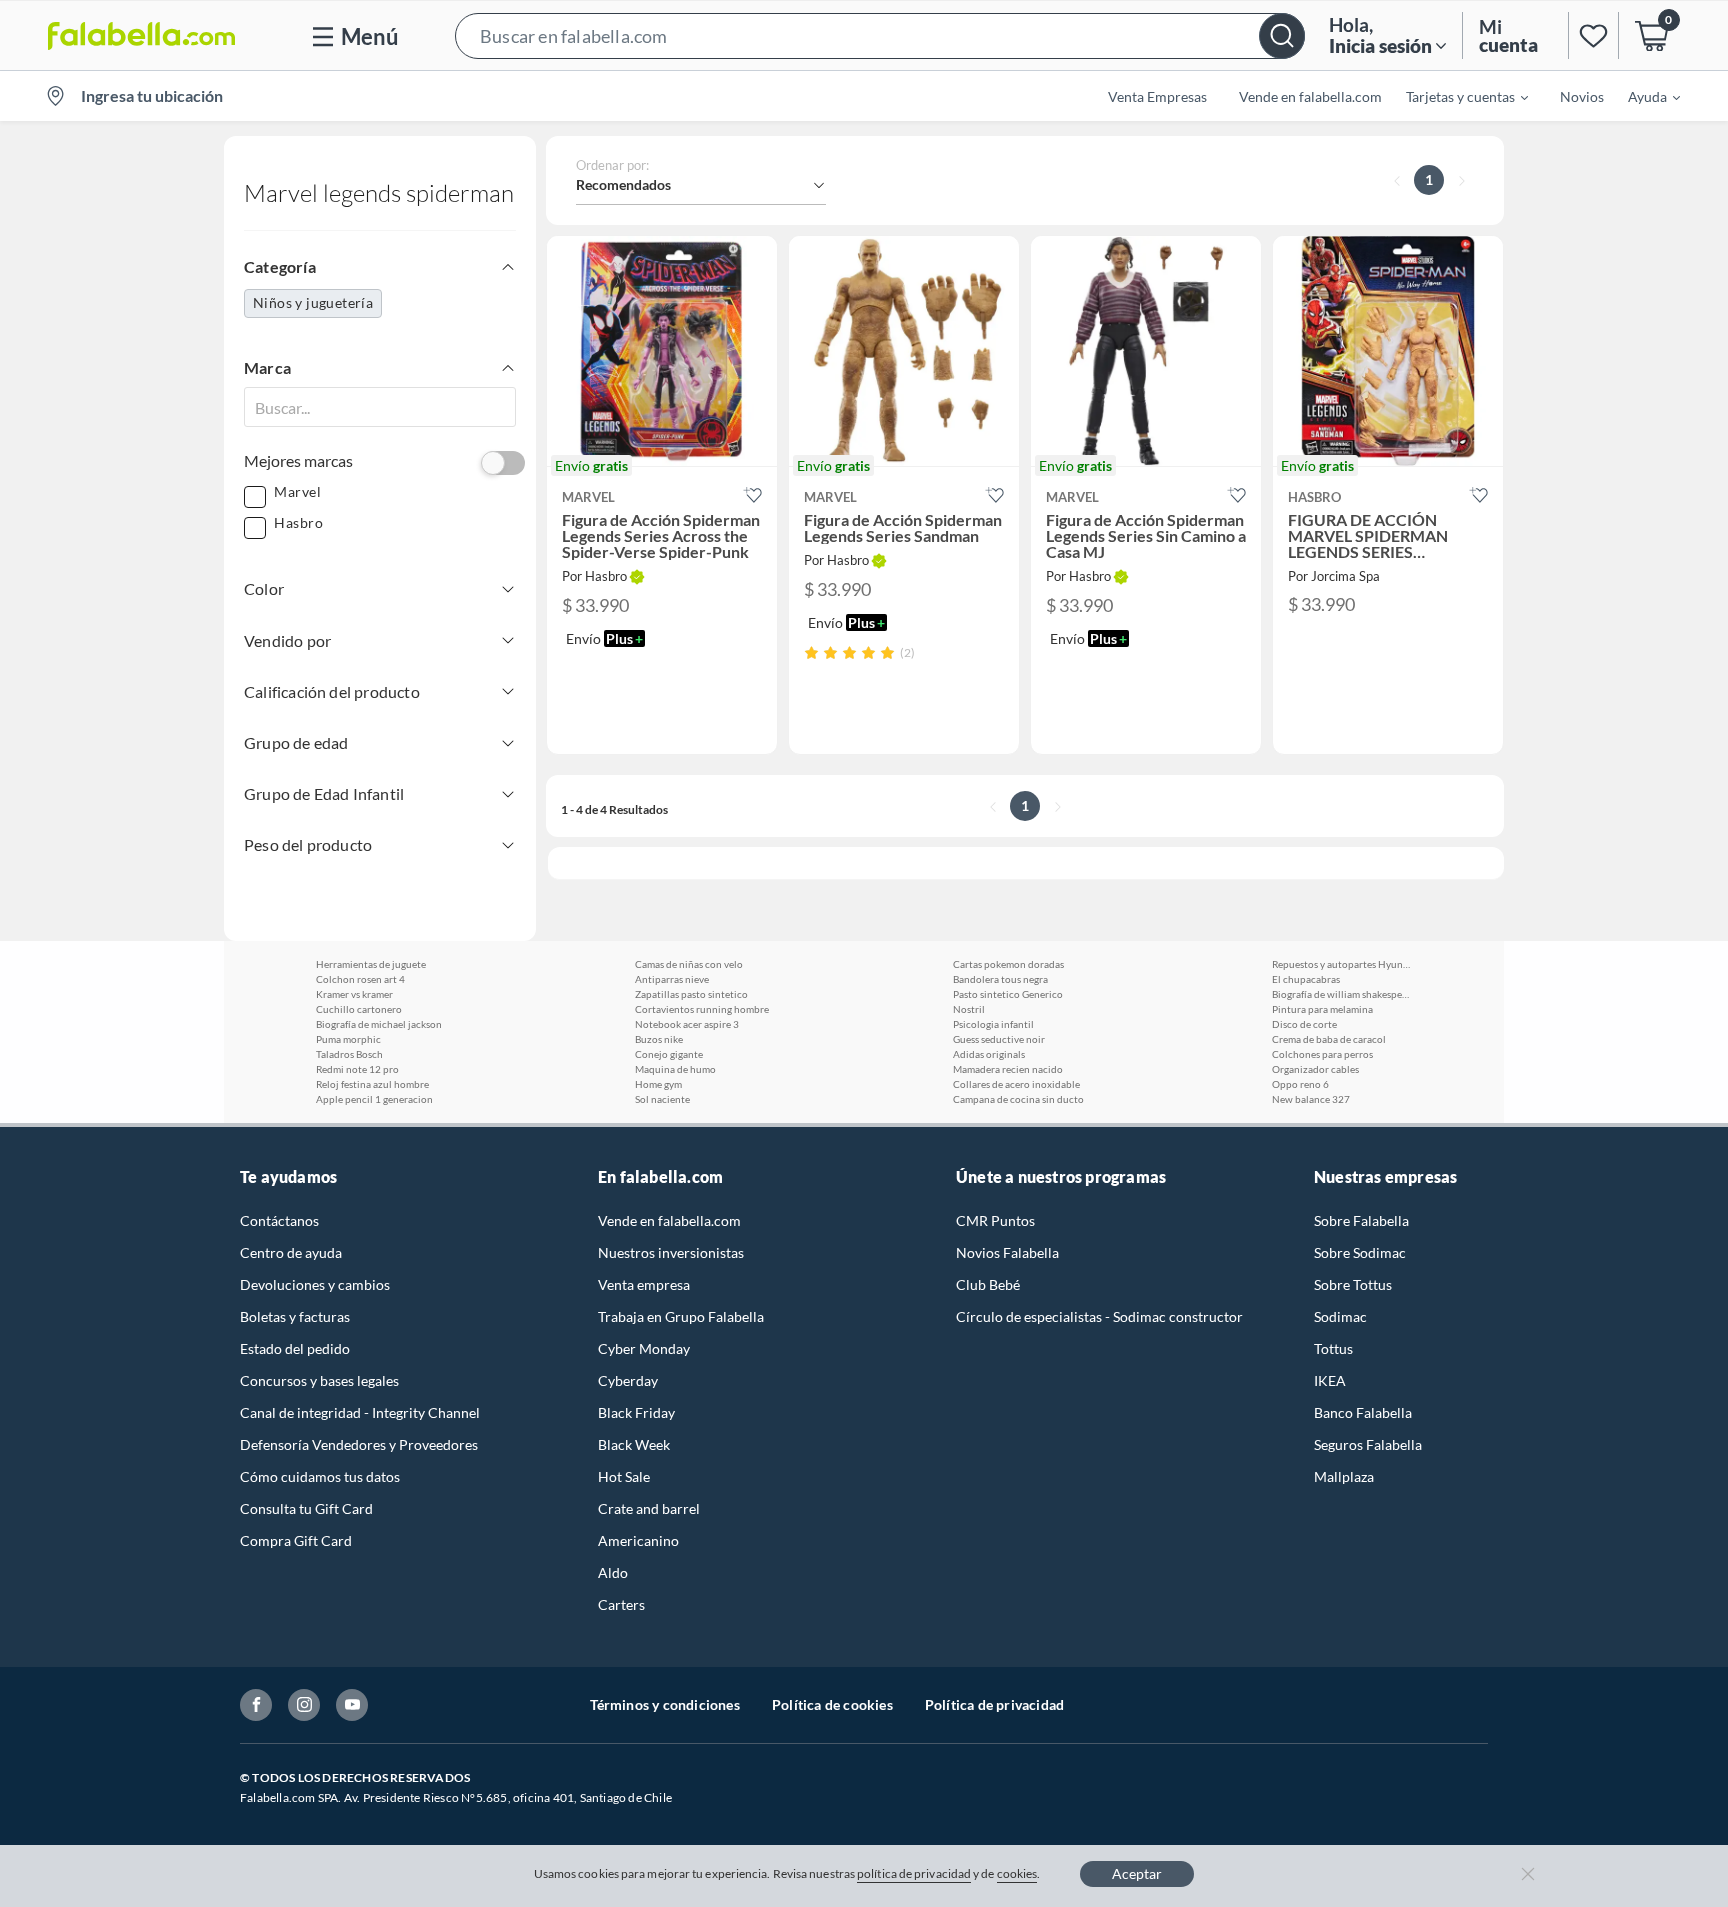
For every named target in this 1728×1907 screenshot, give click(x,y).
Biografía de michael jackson (379, 1024)
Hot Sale (624, 1476)
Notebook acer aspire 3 (687, 1024)
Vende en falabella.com (669, 1220)
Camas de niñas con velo (689, 964)
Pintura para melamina (1322, 1009)
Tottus (1333, 1348)
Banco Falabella (1363, 1412)
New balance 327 (1311, 1099)
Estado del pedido (295, 1348)
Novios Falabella (1007, 1252)
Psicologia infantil (993, 1024)
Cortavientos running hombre (702, 1009)
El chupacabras (1306, 979)
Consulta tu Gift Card (306, 1508)
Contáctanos (279, 1220)
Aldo (613, 1572)
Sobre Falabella (1361, 1220)
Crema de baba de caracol (1329, 1039)
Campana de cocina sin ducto (1018, 1099)
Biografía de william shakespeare (1342, 994)
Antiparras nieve (672, 979)
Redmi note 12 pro (357, 1069)
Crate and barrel (649, 1508)
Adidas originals (989, 1054)
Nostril (969, 1009)
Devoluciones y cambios (315, 1284)
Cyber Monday (644, 1348)
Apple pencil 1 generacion (374, 1099)
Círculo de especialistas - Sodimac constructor (1099, 1316)
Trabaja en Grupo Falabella (681, 1316)
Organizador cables (1315, 1069)
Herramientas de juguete (371, 964)
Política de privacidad (994, 1704)
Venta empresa (644, 1284)
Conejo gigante (669, 1054)
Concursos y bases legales (319, 1380)
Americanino (638, 1540)
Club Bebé (988, 1284)
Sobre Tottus (1353, 1284)
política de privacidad (914, 1873)
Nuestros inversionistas (671, 1252)
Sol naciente (662, 1099)
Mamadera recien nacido (1008, 1069)
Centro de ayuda (291, 1252)
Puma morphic (348, 1039)
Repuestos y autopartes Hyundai (1342, 964)
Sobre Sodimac (1360, 1252)
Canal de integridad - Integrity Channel (360, 1412)
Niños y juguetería (313, 302)
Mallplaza (1344, 1476)
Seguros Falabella (1368, 1444)
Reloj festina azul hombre (372, 1084)
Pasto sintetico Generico (1008, 994)
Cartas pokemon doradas (1008, 964)
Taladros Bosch (349, 1054)
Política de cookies (832, 1704)
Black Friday (636, 1412)
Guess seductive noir (999, 1039)
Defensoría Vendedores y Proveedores (359, 1444)
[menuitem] (1455, 96)
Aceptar (1137, 1873)
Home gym (658, 1084)
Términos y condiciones (665, 1704)
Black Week (634, 1444)
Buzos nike (659, 1039)
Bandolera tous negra (1000, 979)
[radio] (811, 652)
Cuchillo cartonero (359, 1009)
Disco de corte (1304, 1024)
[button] (880, 35)
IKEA (1330, 1380)
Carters (621, 1604)
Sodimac (1340, 1316)
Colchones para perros (1322, 1054)
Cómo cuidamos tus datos (320, 1476)
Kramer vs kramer (354, 994)
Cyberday (628, 1380)
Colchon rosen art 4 (360, 979)
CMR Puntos (995, 1220)
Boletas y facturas (295, 1316)
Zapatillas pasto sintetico (691, 994)
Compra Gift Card (296, 1540)
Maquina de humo (675, 1069)
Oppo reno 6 (1300, 1084)
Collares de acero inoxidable (1016, 1084)
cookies (1017, 1873)
